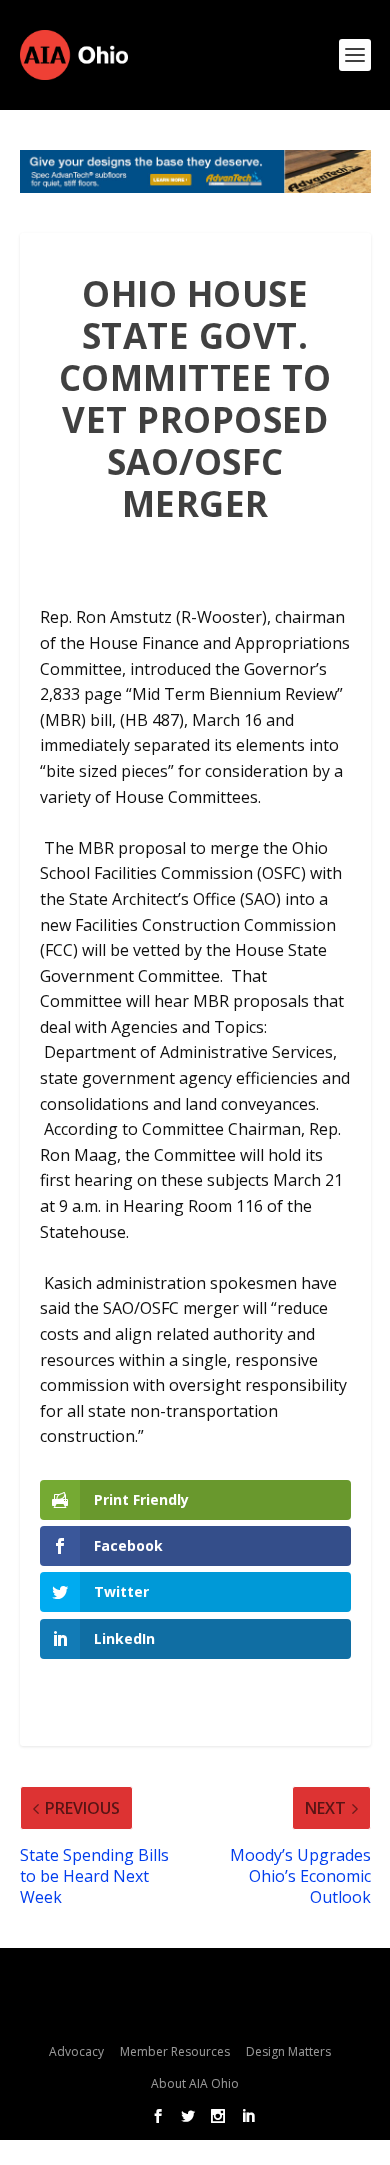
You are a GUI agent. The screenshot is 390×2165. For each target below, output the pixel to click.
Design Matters (288, 2051)
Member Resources (175, 2051)
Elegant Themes (189, 1980)
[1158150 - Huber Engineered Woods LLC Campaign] (195, 171)
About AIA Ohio (195, 2083)
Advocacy (76, 2051)
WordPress (195, 2011)
